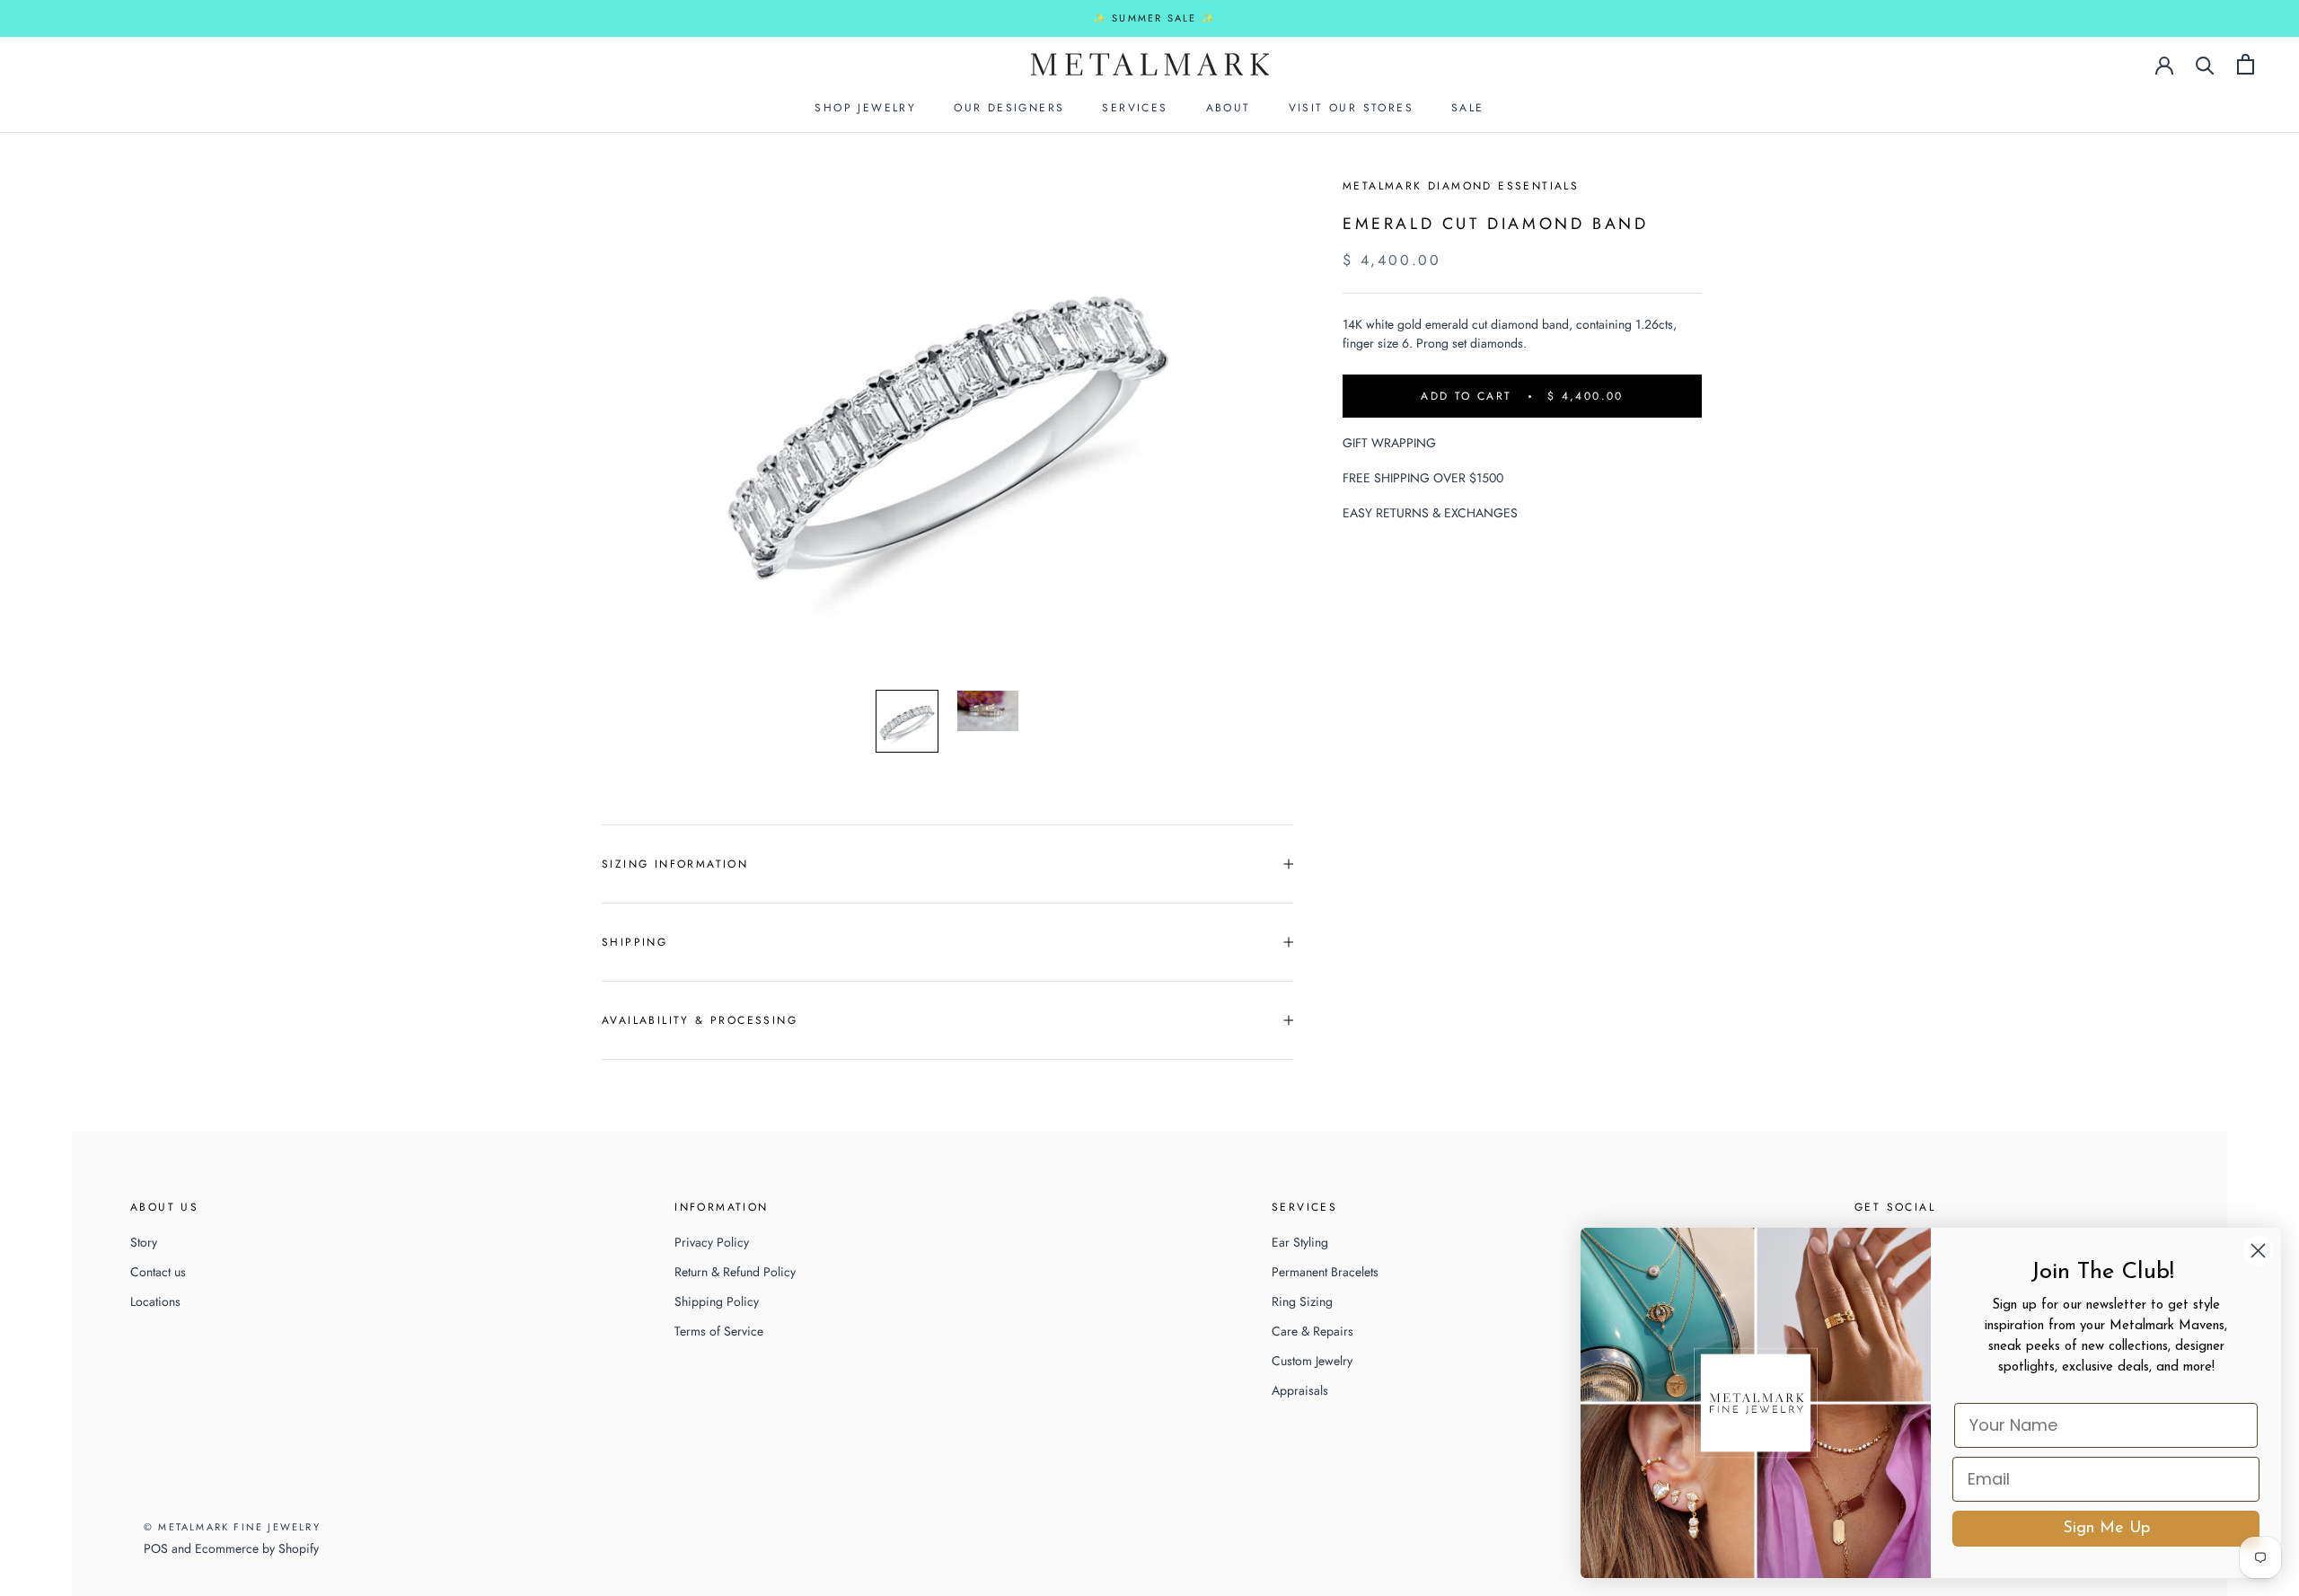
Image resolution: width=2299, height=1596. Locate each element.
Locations (155, 1301)
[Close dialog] (2258, 1251)
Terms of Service (719, 1331)
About (1229, 108)
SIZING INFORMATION (675, 864)
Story (144, 1242)
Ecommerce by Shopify (257, 1548)
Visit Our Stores (1351, 108)
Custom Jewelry (1312, 1361)
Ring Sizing (1302, 1301)
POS (156, 1548)
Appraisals (1300, 1390)
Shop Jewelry (865, 108)
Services (1135, 108)
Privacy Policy (712, 1242)
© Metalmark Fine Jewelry (232, 1527)
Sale (1468, 108)
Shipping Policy (717, 1301)
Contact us (158, 1272)
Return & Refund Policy (735, 1272)
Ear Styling (1300, 1242)
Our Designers (1009, 108)
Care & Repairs (1312, 1331)
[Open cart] (2246, 64)
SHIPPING (634, 942)
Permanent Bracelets (1325, 1272)
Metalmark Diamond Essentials (1461, 186)
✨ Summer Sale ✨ (1154, 18)
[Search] (2205, 64)
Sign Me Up (2106, 1529)
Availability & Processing (700, 1020)
